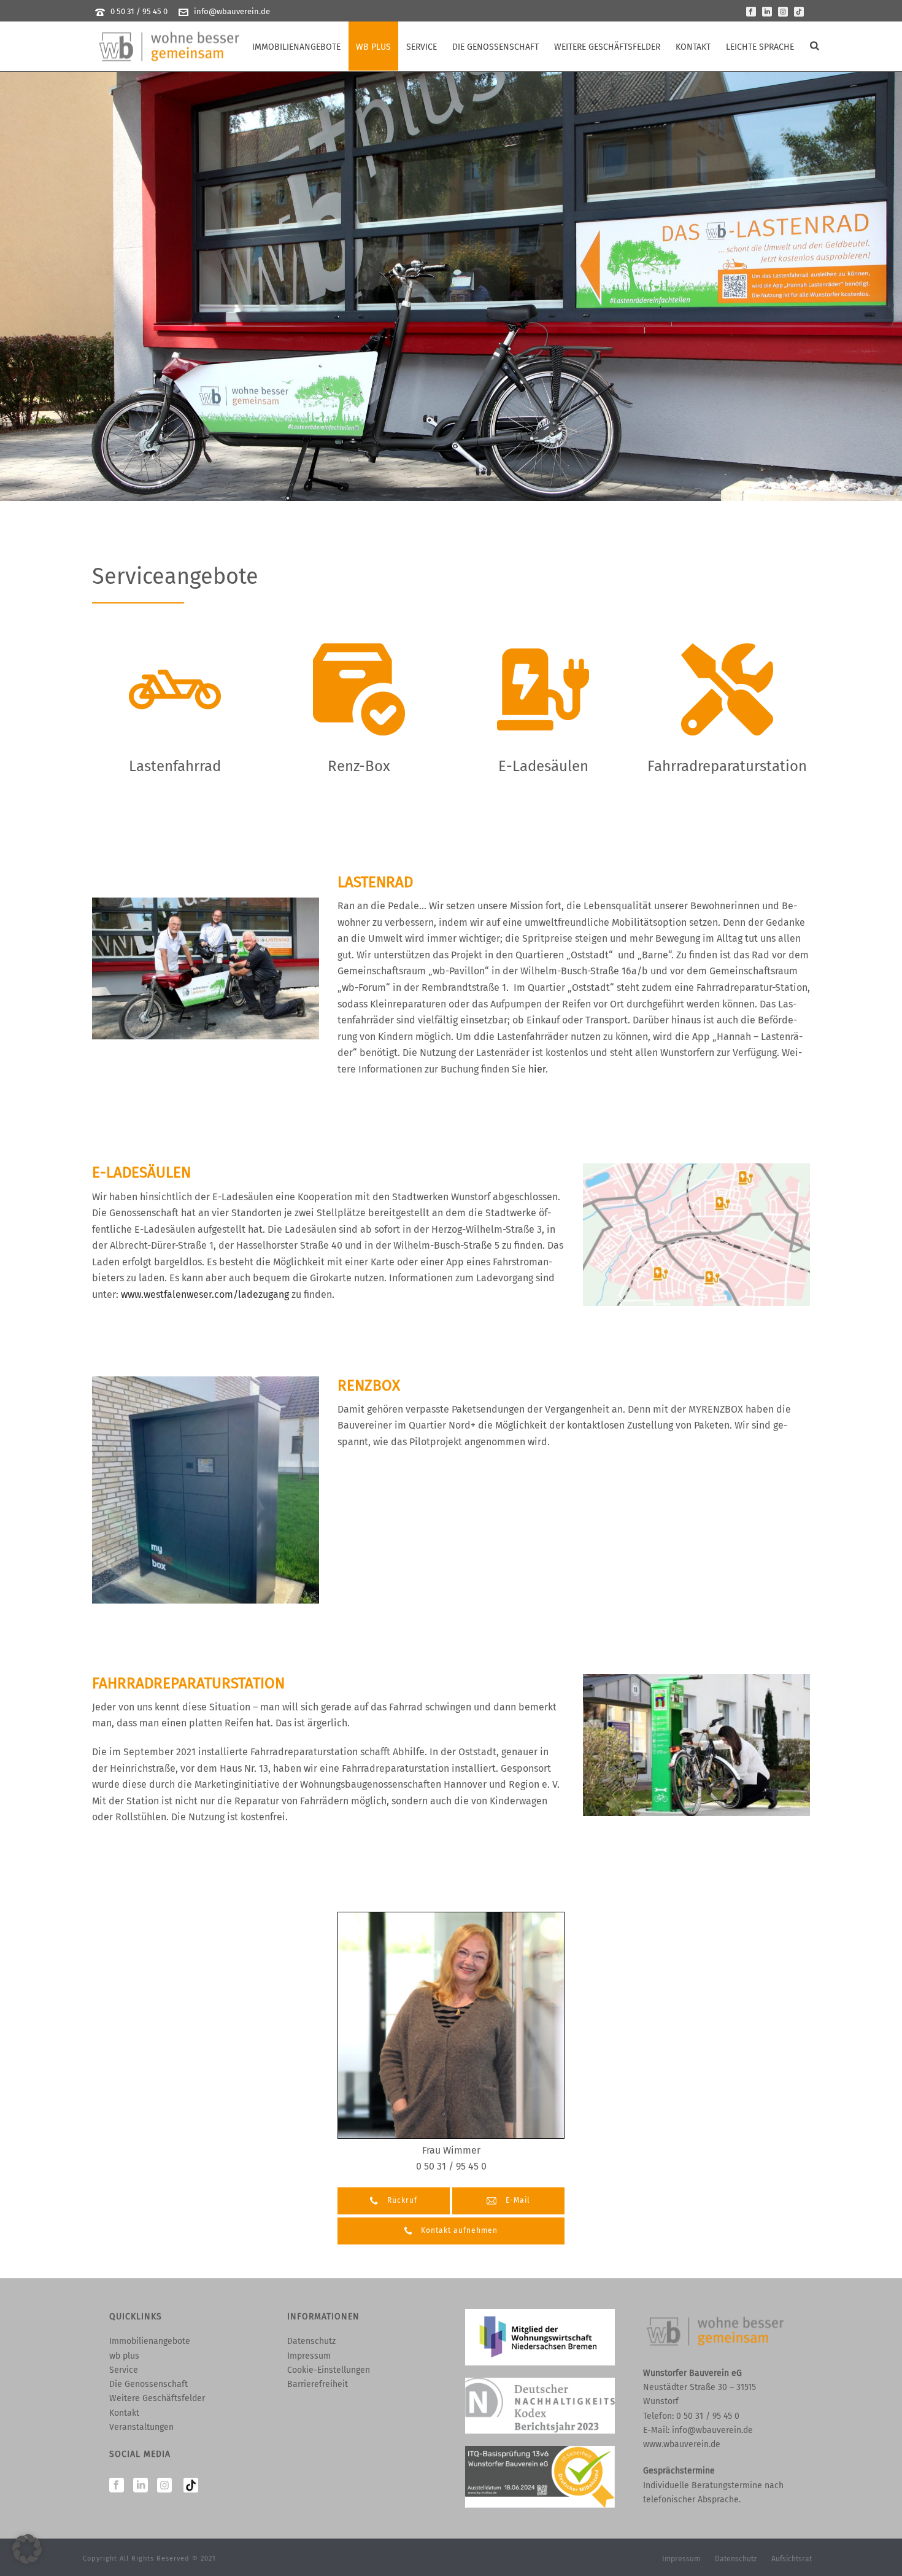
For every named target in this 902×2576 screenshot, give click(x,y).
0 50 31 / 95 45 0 (139, 11)
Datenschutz (311, 2341)
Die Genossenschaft (495, 47)
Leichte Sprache (760, 47)
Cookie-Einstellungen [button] (329, 2370)
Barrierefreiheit (318, 2384)
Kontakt (693, 47)
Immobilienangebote (296, 47)
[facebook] (117, 2486)
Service (422, 47)
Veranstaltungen (141, 2427)
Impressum (309, 2356)
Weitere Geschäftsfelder (607, 47)
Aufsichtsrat (792, 2559)
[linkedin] (141, 2486)
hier (537, 1069)
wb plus (124, 2356)
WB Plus (373, 47)
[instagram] (164, 2486)
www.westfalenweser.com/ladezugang (205, 1294)
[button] (27, 2549)
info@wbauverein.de (232, 11)
